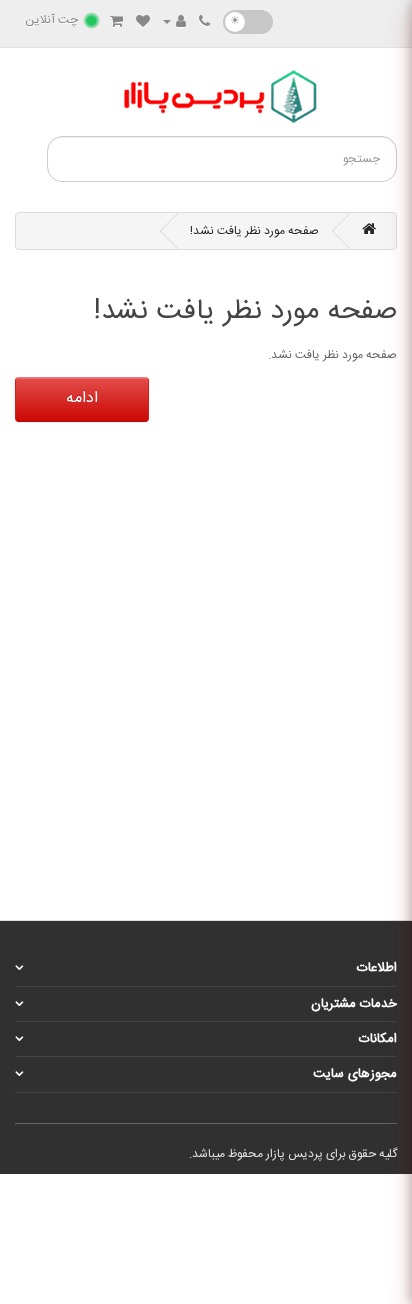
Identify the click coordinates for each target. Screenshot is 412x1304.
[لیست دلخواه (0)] (143, 23)
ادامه (82, 398)
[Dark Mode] (248, 22)
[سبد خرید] (116, 23)
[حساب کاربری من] (174, 23)
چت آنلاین (51, 20)
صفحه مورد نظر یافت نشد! (254, 231)
